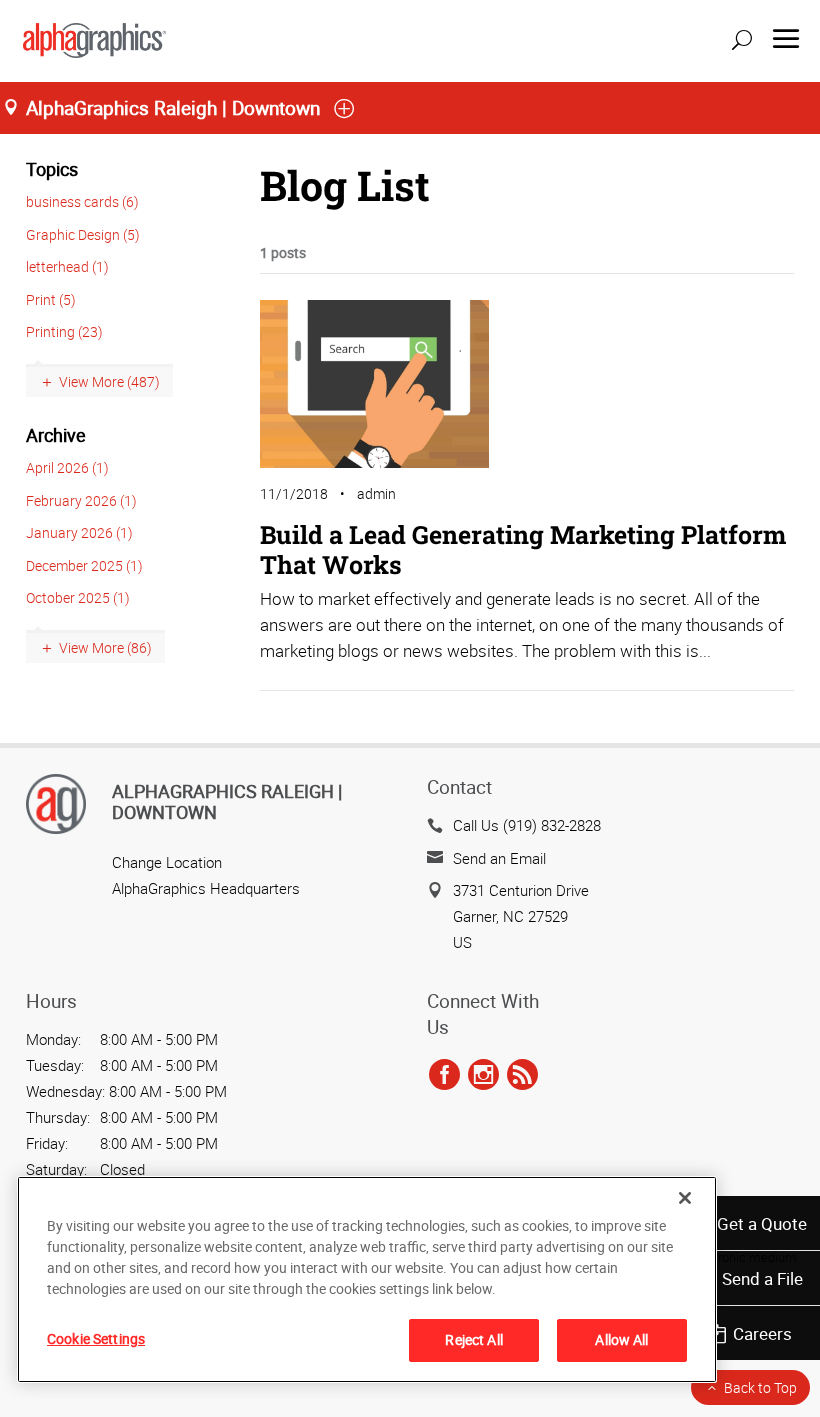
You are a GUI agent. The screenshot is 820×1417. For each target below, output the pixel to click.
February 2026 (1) (81, 500)
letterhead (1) (67, 266)
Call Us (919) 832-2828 (527, 825)
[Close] (685, 1198)
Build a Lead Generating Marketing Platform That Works (523, 549)
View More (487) (109, 381)
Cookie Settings (96, 1338)
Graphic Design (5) (83, 234)
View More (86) (105, 647)
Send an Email (499, 858)
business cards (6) (82, 201)
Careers (762, 1333)
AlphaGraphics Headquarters (206, 888)
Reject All (473, 1339)
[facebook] (444, 1075)
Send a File (762, 1278)
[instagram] (483, 1075)
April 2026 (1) (67, 467)
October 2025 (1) (78, 597)
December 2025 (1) (84, 565)
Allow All (621, 1339)
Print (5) (51, 299)
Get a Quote (762, 1223)
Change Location (167, 862)
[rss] (522, 1075)
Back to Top (760, 1387)
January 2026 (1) (79, 532)
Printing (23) (64, 331)
